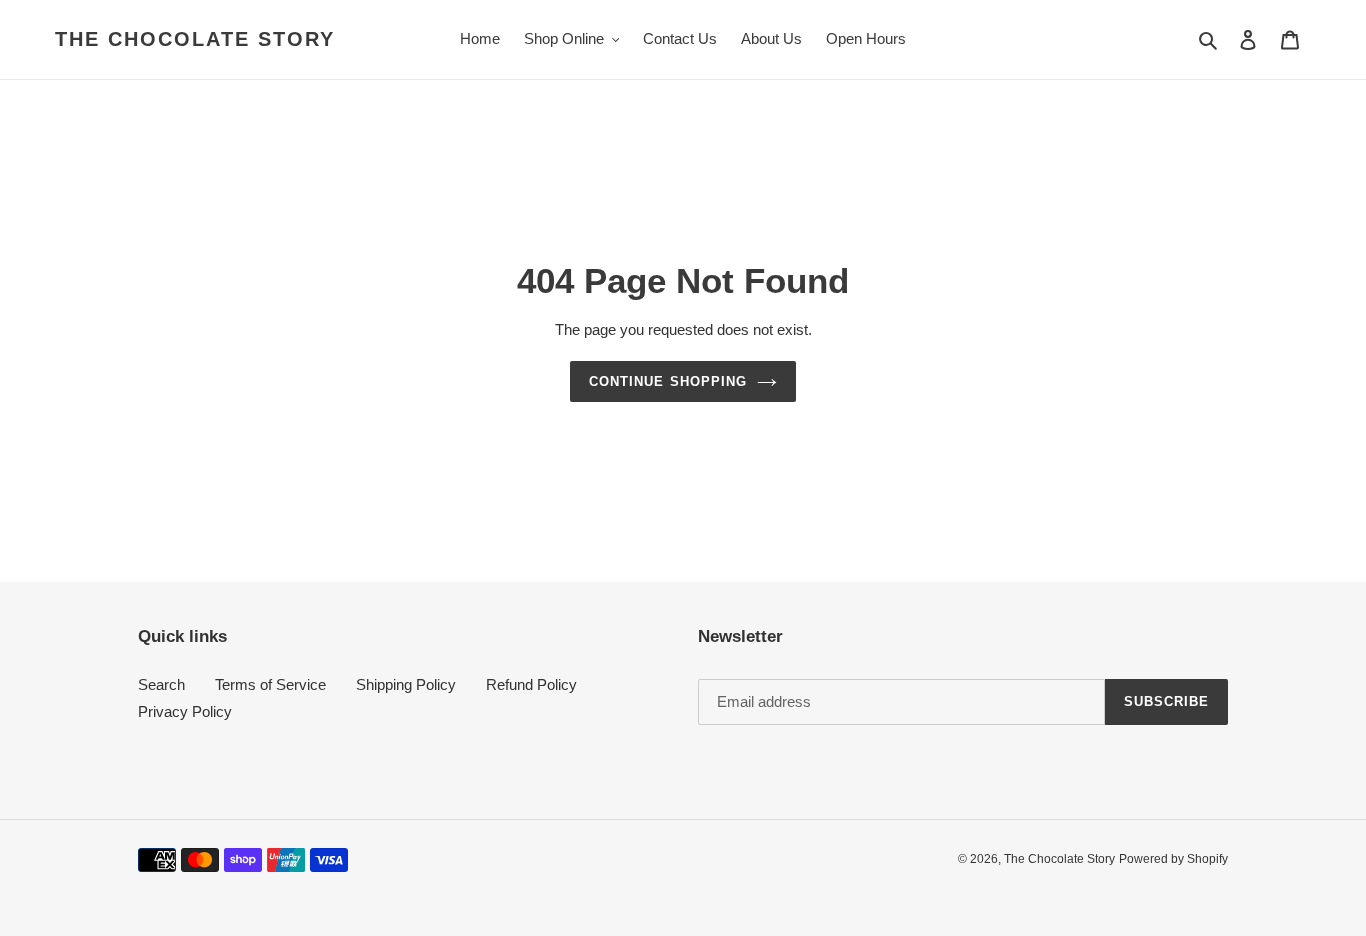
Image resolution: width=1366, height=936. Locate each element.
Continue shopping (668, 381)
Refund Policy (531, 684)
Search (161, 684)
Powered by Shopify (1173, 859)
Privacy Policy (185, 711)
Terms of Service (270, 684)
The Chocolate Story (195, 39)
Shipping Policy (406, 684)
